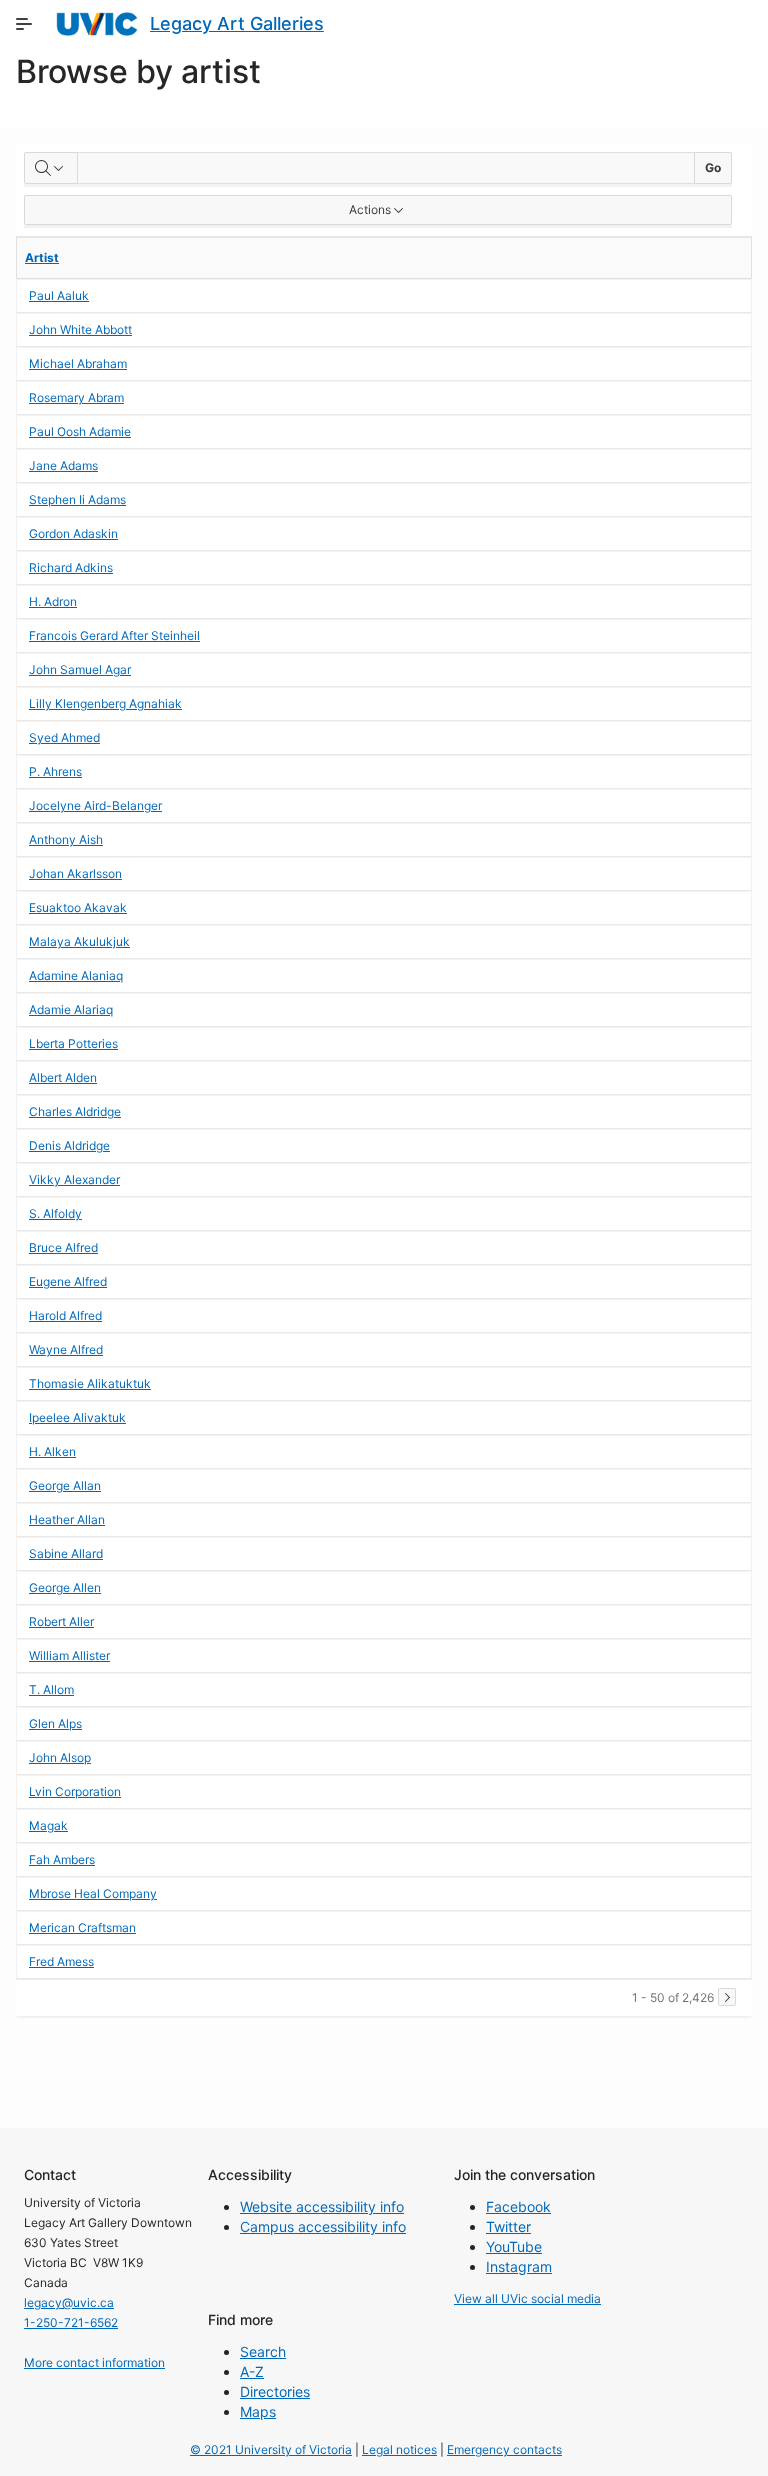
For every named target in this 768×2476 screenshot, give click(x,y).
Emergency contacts (504, 2449)
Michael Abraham (78, 363)
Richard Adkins (71, 567)
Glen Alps (55, 1723)
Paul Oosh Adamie (80, 431)
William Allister (69, 1655)
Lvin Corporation (75, 1791)
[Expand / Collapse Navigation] (24, 24)
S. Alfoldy (55, 1213)
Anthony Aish (66, 839)
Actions (370, 209)
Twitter (508, 2226)
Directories (275, 2391)
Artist (42, 257)
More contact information (94, 2362)
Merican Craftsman (82, 1927)
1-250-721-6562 (71, 2322)
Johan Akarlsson (75, 873)
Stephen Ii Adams (77, 499)
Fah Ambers (62, 1859)
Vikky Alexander (74, 1179)
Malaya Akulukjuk (79, 941)
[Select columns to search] (51, 168)
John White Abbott (80, 329)
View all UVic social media (527, 2298)
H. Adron (53, 601)
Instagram (519, 2266)
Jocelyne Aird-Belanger (95, 805)
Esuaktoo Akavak (78, 907)
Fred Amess (61, 1961)
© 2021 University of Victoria (271, 2449)
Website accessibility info (322, 2206)
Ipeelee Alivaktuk (77, 1417)
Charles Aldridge (75, 1111)
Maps (258, 2411)
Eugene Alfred (68, 1281)
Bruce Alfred (63, 1247)
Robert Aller (61, 1621)
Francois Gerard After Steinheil (114, 635)
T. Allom (51, 1689)
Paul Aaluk (59, 295)
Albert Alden (63, 1077)
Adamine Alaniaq (76, 975)
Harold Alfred (65, 1315)
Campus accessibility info (323, 2226)
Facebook (518, 2206)
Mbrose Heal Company (93, 1893)
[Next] (727, 1997)
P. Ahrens (55, 771)
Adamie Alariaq (71, 1009)
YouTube (514, 2246)
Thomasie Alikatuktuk (90, 1383)
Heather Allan (67, 1519)
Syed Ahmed (64, 737)
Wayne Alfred (66, 1349)
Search (263, 2351)
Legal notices (399, 2449)
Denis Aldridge (69, 1145)
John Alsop (60, 1757)
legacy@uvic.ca (69, 2302)
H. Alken (52, 1451)
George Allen (65, 1587)
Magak (48, 1825)
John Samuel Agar (80, 669)
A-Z (252, 2371)
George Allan (65, 1485)
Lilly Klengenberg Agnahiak (105, 703)
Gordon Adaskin (73, 533)
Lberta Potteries (73, 1043)
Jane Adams (63, 465)
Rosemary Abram (76, 397)
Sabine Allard (66, 1553)
